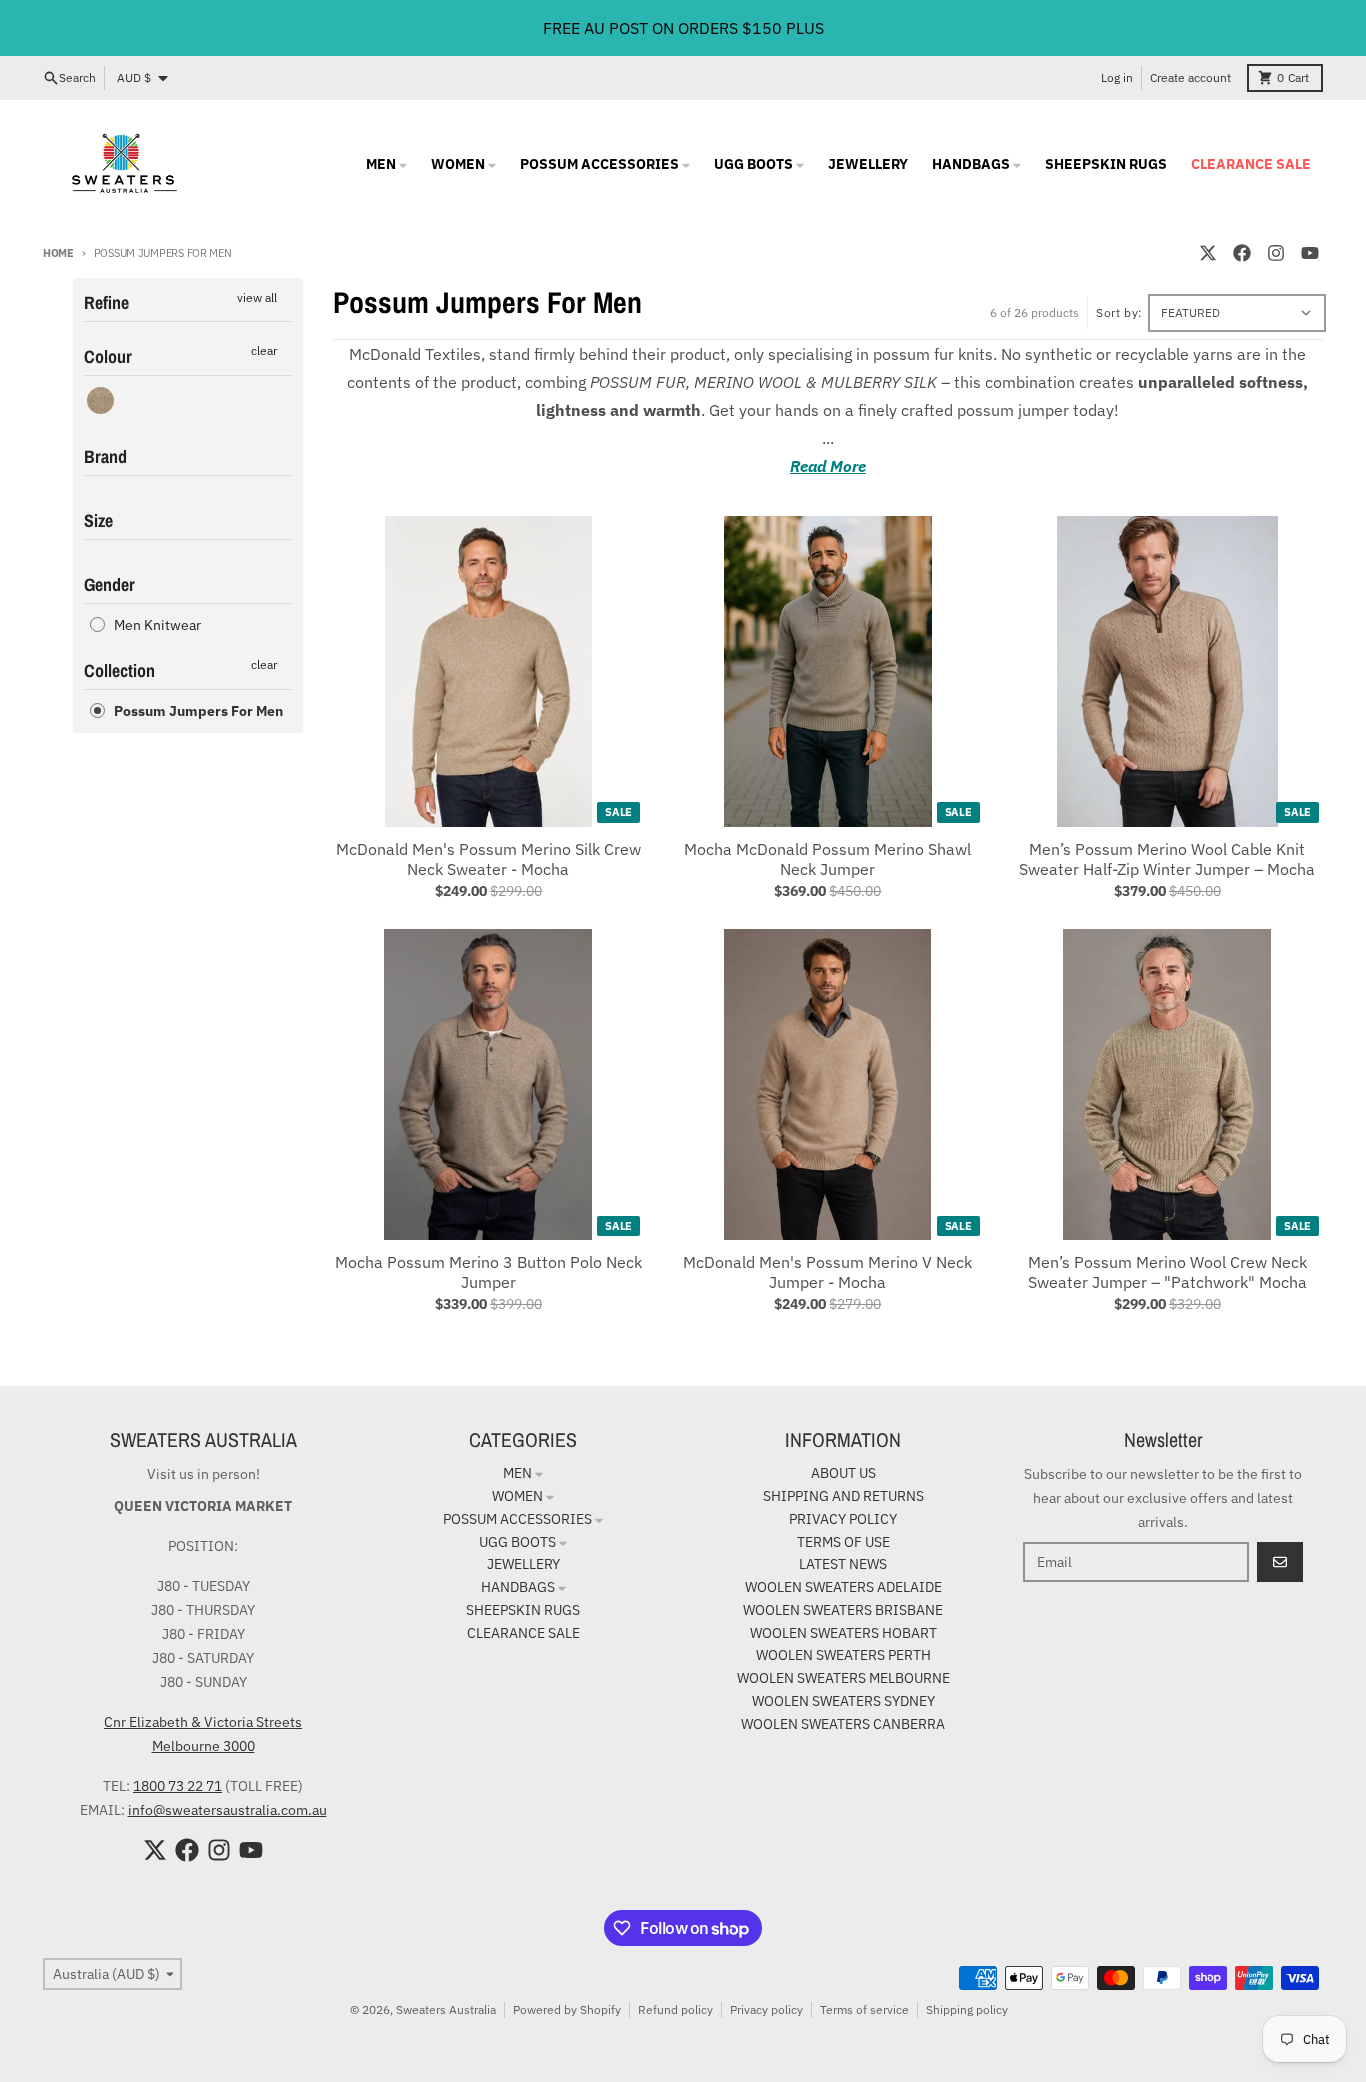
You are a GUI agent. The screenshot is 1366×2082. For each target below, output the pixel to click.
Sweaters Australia (446, 2009)
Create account (1190, 77)
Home (58, 253)
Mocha (100, 400)
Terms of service (864, 2009)
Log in (1117, 77)
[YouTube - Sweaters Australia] (1310, 253)
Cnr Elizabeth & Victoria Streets (203, 1722)
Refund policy (675, 2009)
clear (264, 350)
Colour (108, 356)
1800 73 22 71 (177, 1786)
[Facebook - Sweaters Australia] (1242, 253)
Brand (105, 456)
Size (98, 520)
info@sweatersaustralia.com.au (227, 1810)
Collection (119, 670)
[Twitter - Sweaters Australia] (1208, 253)
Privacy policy (766, 2009)
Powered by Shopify (567, 2009)
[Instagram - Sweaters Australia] (1276, 253)
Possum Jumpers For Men (198, 711)
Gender (109, 584)
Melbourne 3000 (203, 1746)
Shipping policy (967, 2009)
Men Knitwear (157, 625)
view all (257, 297)
